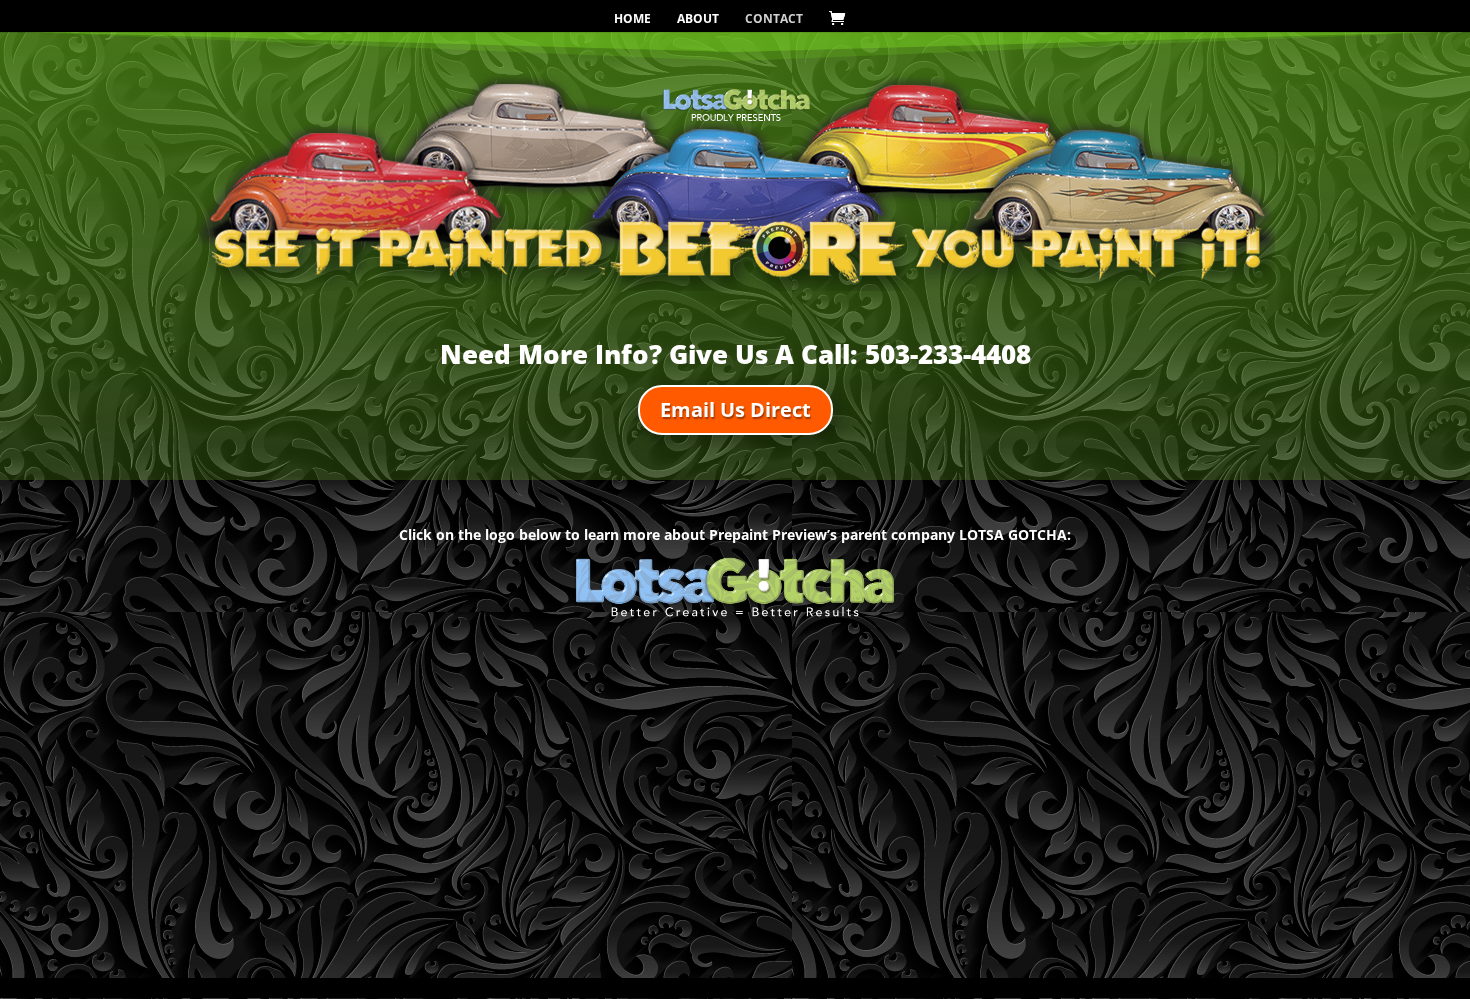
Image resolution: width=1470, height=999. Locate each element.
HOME (632, 19)
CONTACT (774, 19)
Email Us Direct (735, 409)
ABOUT (698, 19)
